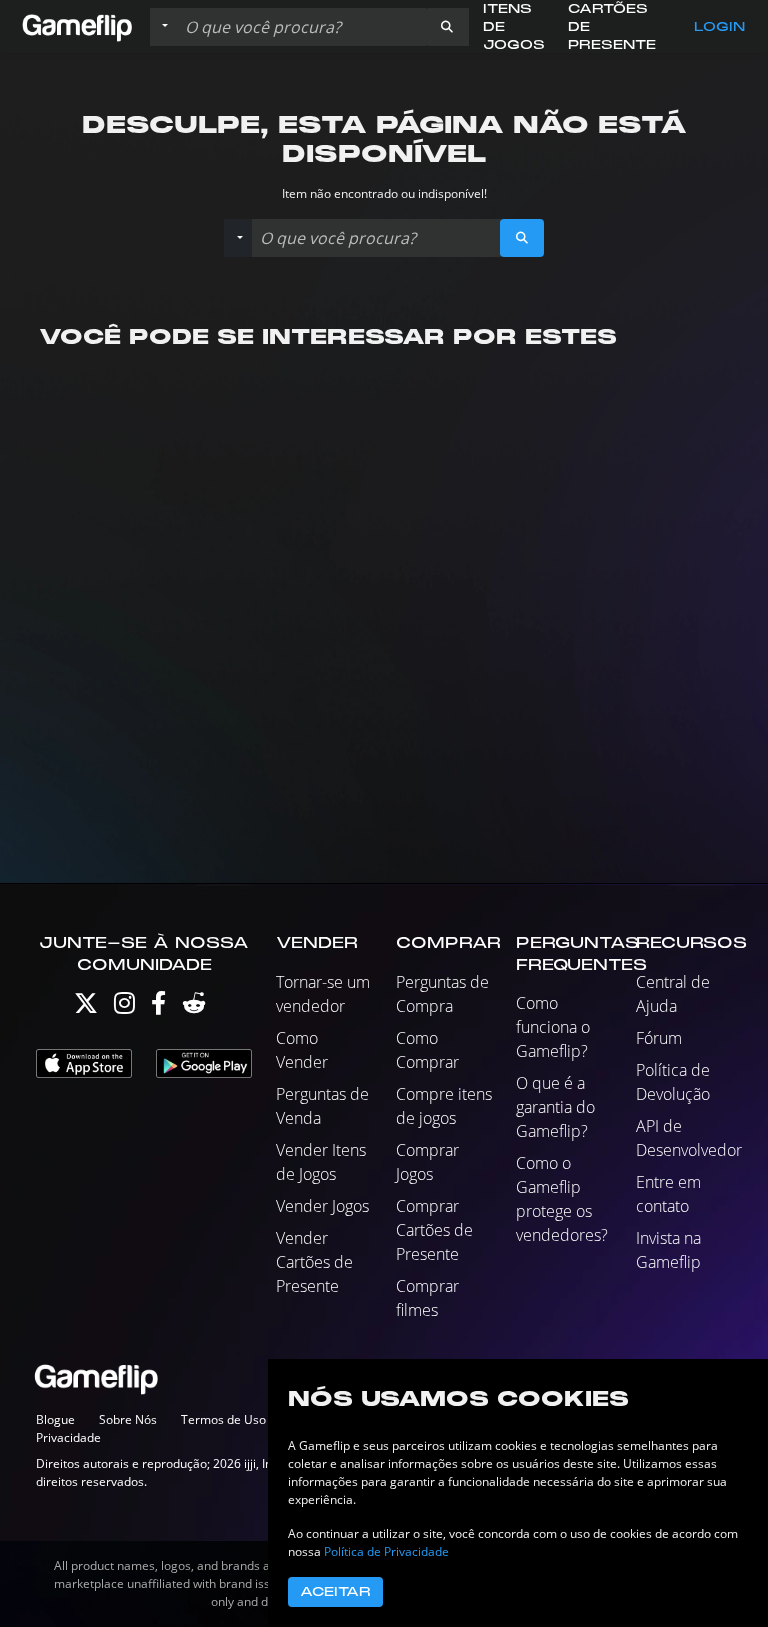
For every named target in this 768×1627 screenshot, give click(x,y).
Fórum (659, 1038)
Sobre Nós (128, 1419)
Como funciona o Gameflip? (553, 1027)
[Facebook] (158, 1007)
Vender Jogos (322, 1206)
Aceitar (335, 1592)
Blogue (55, 1419)
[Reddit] (194, 1007)
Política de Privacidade (386, 1551)
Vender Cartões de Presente (314, 1262)
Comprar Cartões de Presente (434, 1230)
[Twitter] (86, 1007)
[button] (447, 27)
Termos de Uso (223, 1419)
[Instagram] (124, 1007)
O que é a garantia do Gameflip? (555, 1107)
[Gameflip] (77, 25)
